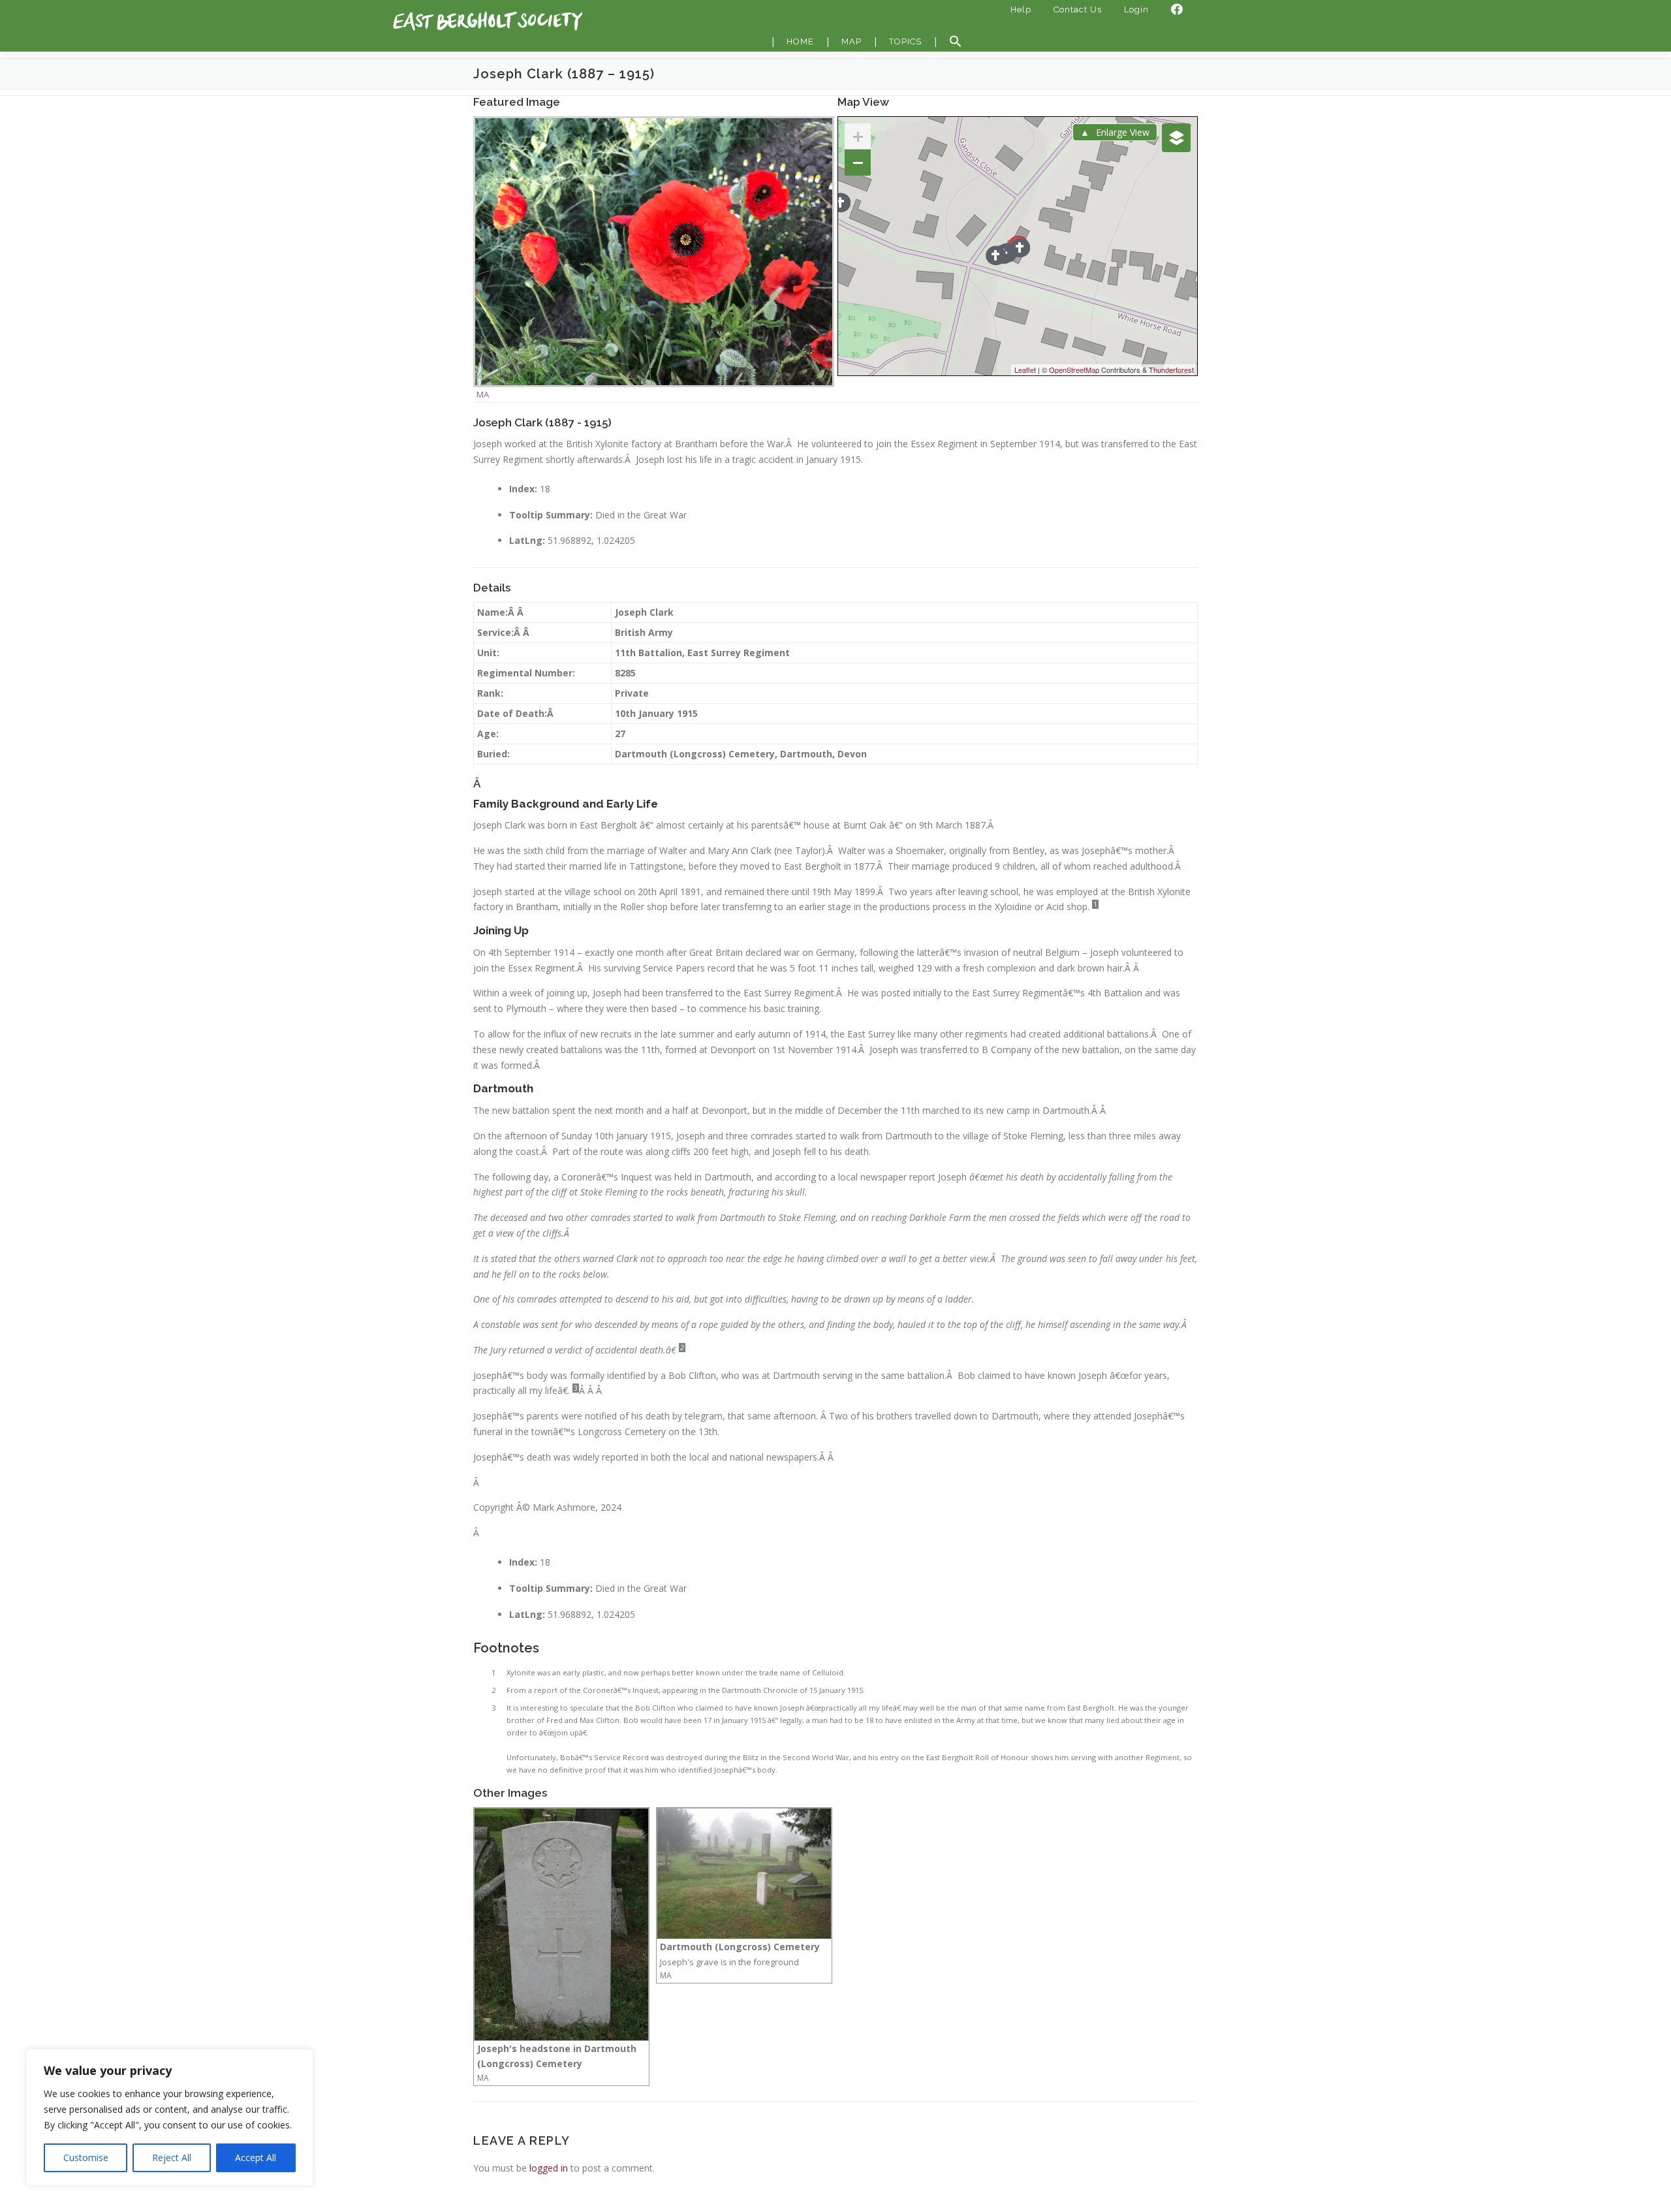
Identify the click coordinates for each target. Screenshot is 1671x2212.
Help (1021, 9)
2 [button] (682, 1348)
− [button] (858, 162)
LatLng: (527, 540)
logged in (549, 2168)
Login (1136, 9)
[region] (170, 2117)
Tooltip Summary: (551, 515)
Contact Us (1078, 9)
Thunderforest (1171, 370)
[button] (956, 42)
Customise (86, 2157)
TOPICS (905, 41)
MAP (851, 41)
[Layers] (1176, 138)
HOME (800, 41)
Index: (523, 489)
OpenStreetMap (1074, 370)
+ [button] (858, 136)
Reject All (172, 2157)
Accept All (256, 2157)
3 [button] (576, 1388)
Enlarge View (1123, 132)
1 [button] (1095, 904)
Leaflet (1025, 370)
